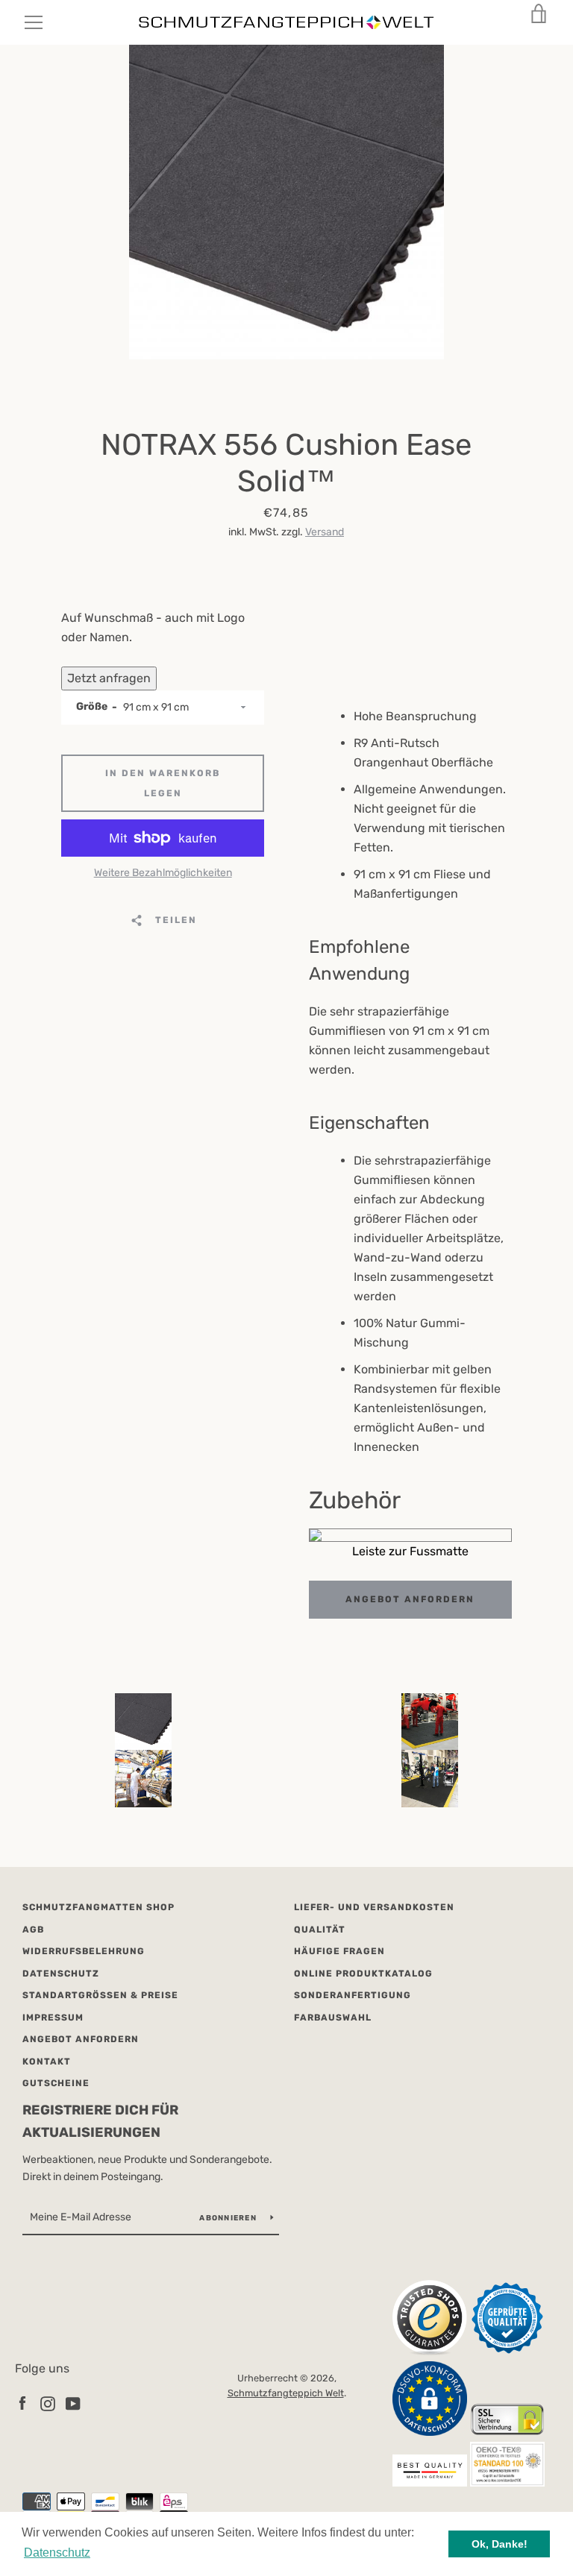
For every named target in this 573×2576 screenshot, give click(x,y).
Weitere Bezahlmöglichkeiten (163, 873)
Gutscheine (56, 2083)
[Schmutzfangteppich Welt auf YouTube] (73, 2403)
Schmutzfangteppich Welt (286, 2393)
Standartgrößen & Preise (100, 1995)
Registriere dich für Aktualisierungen (100, 2122)
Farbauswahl (333, 2018)
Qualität (320, 1930)
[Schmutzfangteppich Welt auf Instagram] (48, 2403)
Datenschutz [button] (57, 2553)
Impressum (53, 2018)
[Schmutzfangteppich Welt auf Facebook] (22, 2403)
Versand (325, 532)
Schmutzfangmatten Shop (98, 1907)
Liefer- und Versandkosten (374, 1907)
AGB (33, 1930)
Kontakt (47, 2062)
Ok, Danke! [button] (500, 2544)
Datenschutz (61, 1974)
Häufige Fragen (339, 1951)
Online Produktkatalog (363, 1974)
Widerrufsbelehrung (84, 1951)
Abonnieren (229, 2218)
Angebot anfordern (410, 1599)
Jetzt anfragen (109, 678)
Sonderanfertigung (353, 1995)
